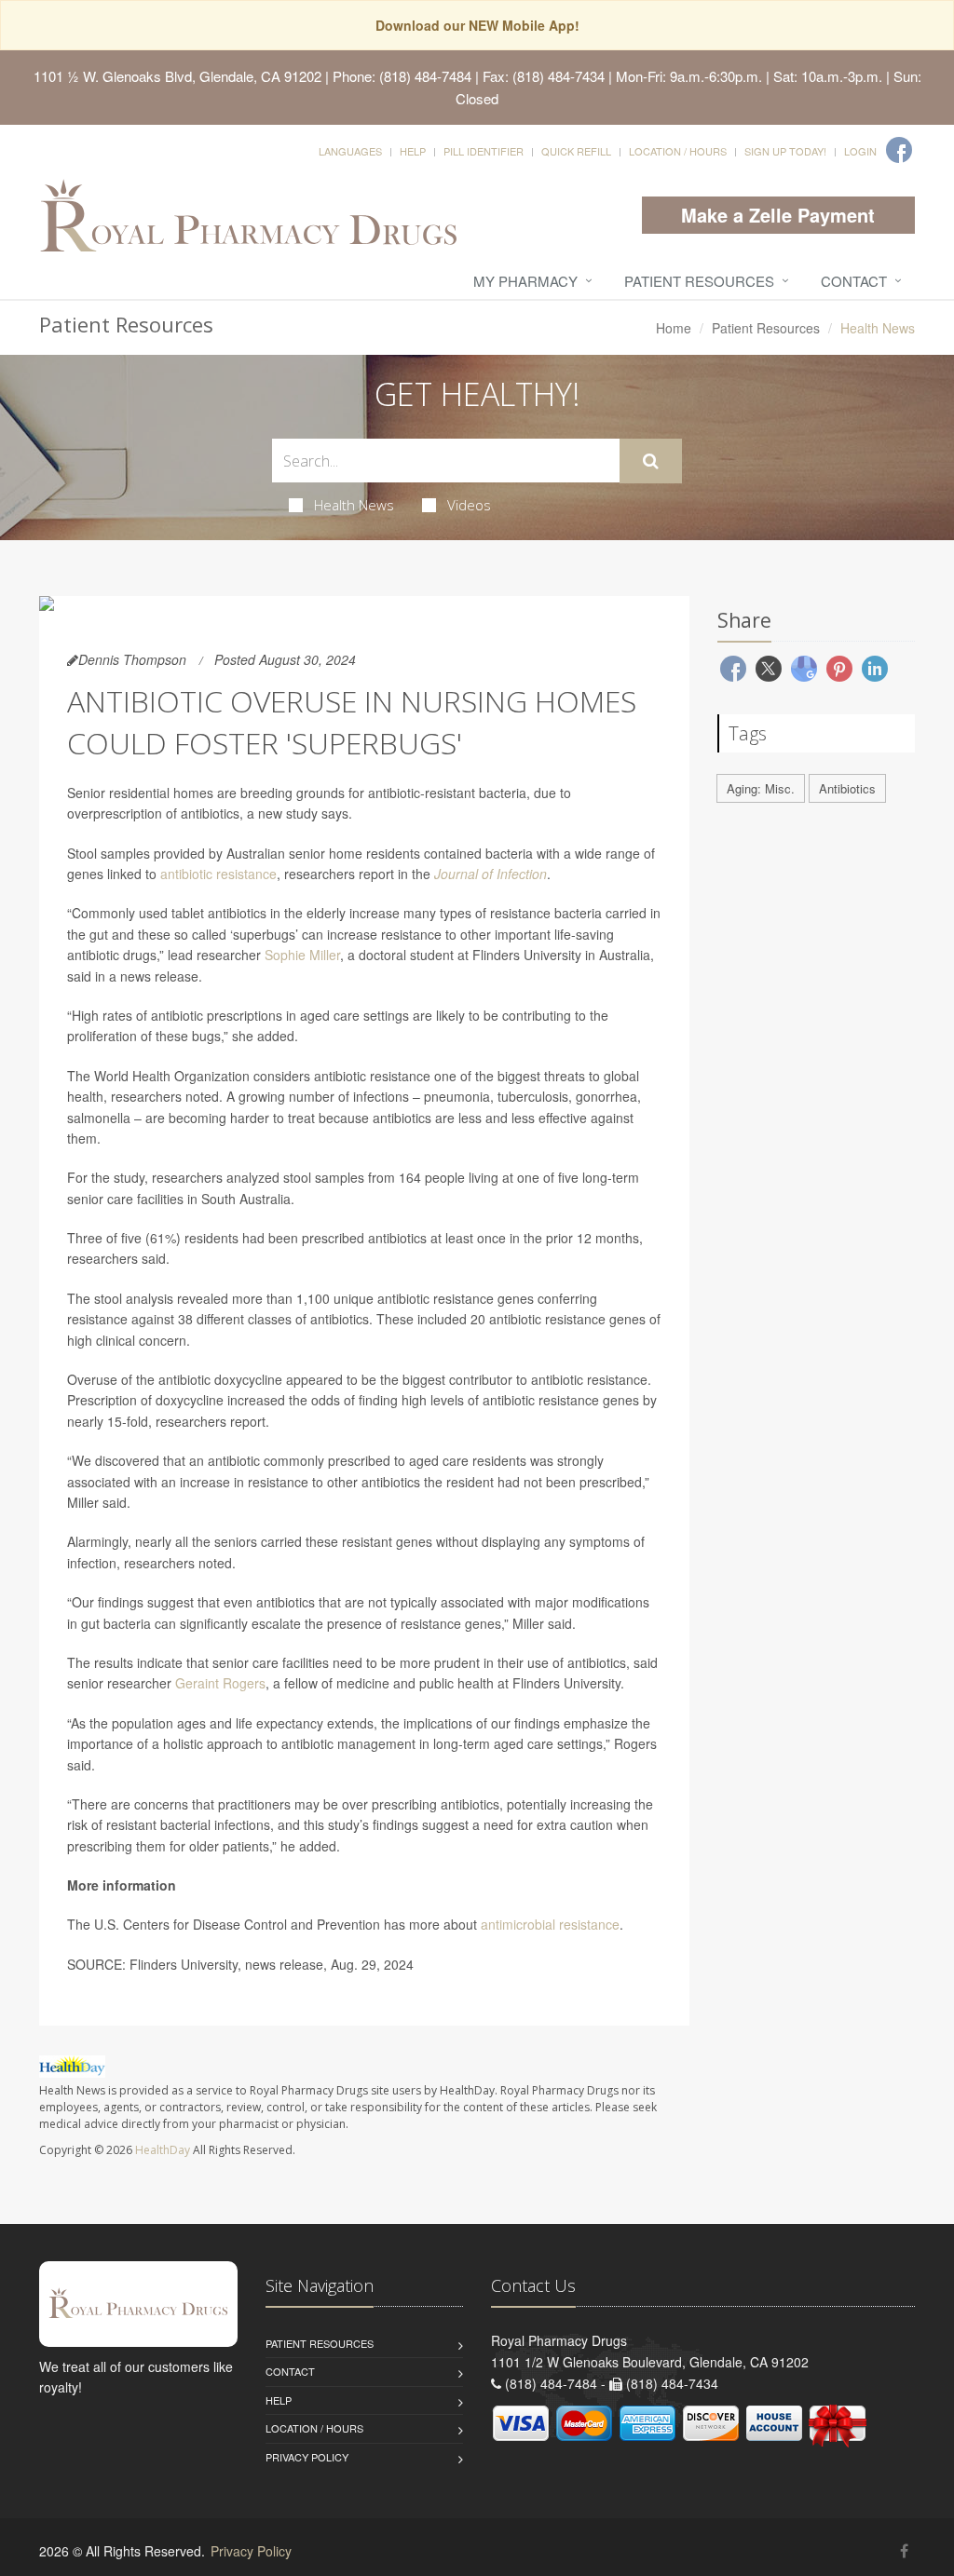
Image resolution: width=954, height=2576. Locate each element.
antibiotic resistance (218, 874)
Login (860, 151)
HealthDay (163, 2150)
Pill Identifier (484, 151)
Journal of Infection (491, 874)
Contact (854, 281)
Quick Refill (576, 151)
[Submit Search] (651, 461)
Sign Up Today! (785, 151)
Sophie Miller (302, 955)
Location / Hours (678, 151)
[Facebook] (899, 150)
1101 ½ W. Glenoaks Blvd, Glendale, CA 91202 (177, 76)
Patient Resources (699, 281)
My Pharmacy (525, 281)
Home (674, 328)
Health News (354, 505)
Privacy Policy (307, 2457)
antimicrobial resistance (550, 1924)
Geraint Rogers (220, 1683)
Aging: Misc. (761, 788)
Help (413, 151)
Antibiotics (847, 788)
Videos (469, 505)
